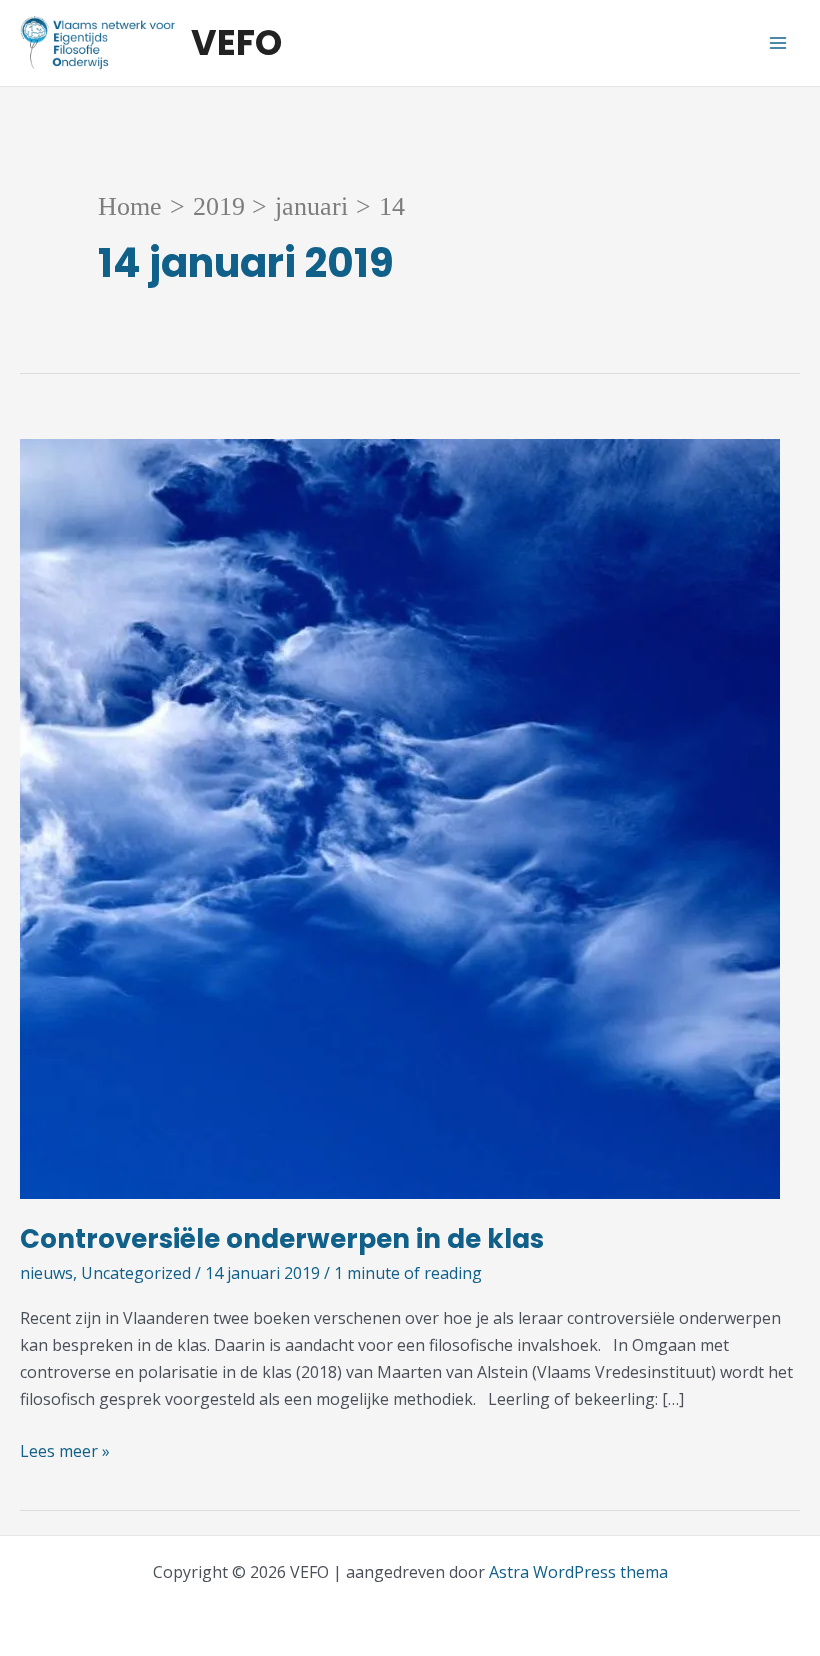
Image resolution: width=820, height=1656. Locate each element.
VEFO (236, 42)
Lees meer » (65, 1452)
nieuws (46, 1273)
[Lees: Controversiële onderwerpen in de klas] (400, 818)
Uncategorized (136, 1273)
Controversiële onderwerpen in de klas (282, 1239)
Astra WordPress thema (578, 1572)
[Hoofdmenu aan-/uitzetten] (778, 43)
